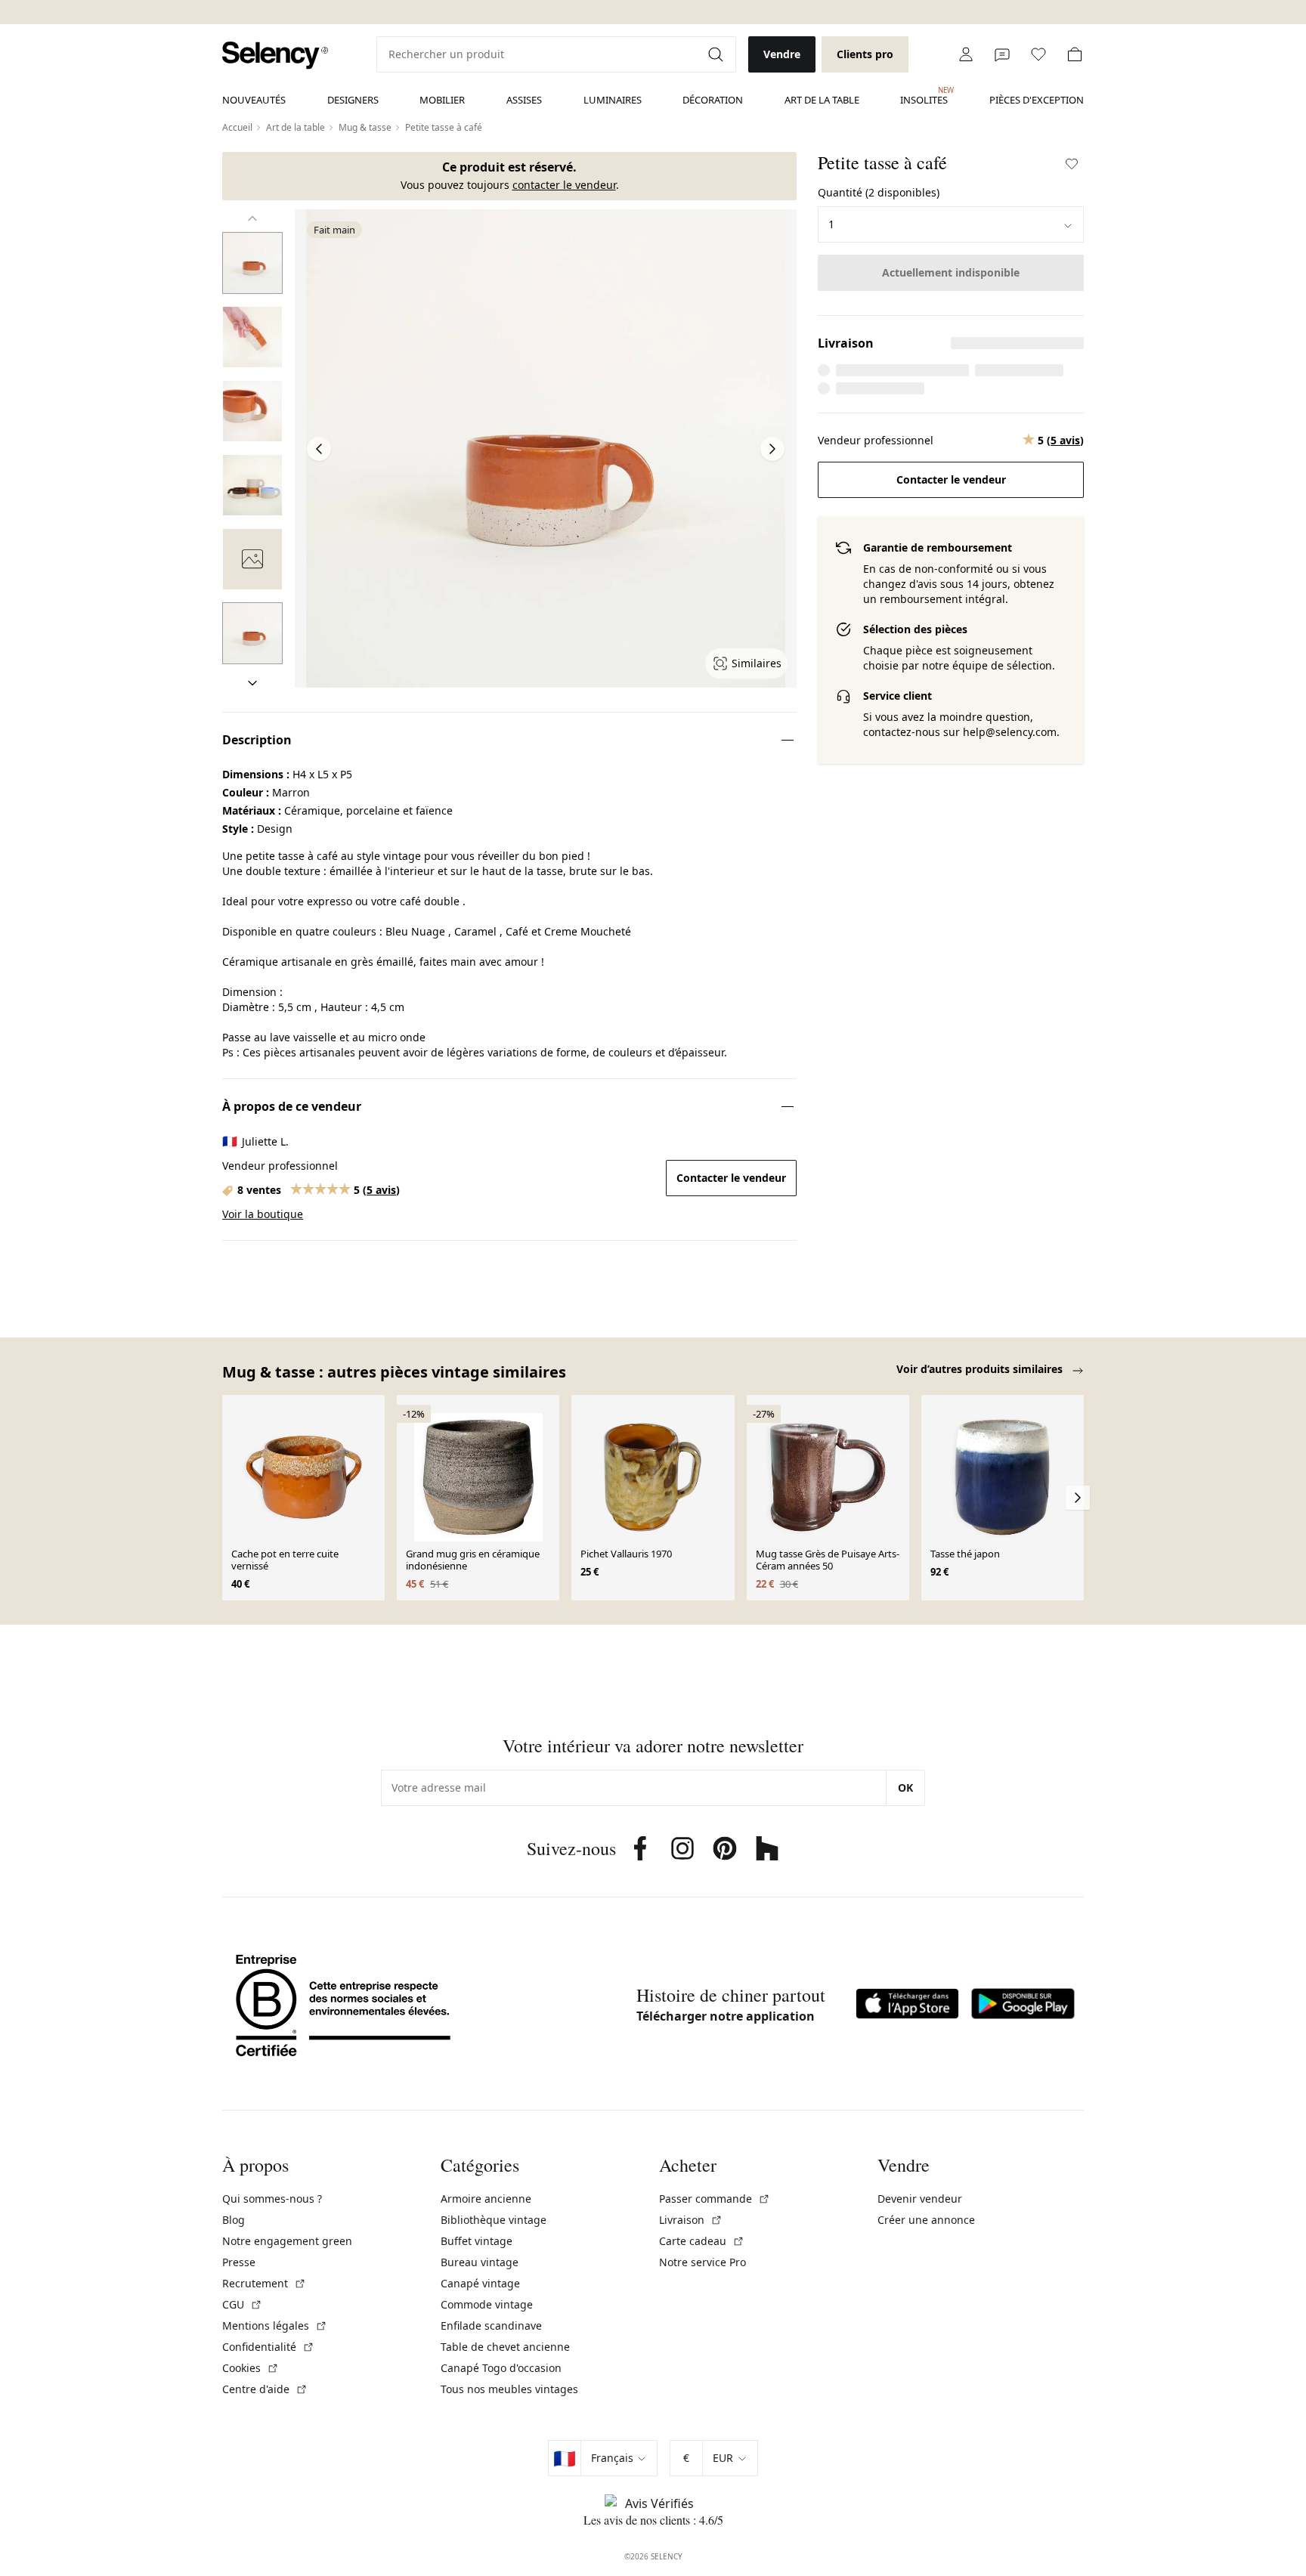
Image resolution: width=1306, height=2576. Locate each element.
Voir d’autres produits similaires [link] (981, 1369)
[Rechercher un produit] (717, 54)
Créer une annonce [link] (926, 2220)
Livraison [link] (691, 2220)
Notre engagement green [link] (287, 2241)
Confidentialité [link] (268, 2347)
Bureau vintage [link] (480, 2262)
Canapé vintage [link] (480, 2283)
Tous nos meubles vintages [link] (509, 2389)
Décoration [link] (713, 100)
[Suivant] (252, 683)
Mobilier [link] (442, 100)
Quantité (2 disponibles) (879, 192)
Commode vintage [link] (487, 2304)
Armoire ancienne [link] (486, 2199)
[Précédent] (252, 218)
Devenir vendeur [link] (920, 2199)
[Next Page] (772, 449)
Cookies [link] (251, 2368)
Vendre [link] (782, 54)
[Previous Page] (319, 449)
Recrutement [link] (264, 2283)
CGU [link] (242, 2304)
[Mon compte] (966, 54)
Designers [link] (353, 100)
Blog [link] (234, 2220)
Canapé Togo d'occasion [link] (501, 2368)
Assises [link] (524, 100)
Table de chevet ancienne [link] (505, 2347)
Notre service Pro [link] (703, 2262)
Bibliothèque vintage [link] (494, 2220)
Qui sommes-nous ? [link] (272, 2199)
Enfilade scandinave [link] (491, 2326)
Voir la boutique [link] (263, 1214)
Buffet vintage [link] (477, 2241)
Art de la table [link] (822, 100)
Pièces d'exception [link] (1037, 100)
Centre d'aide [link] (265, 2389)
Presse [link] (239, 2262)
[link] (275, 56)
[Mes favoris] (1038, 54)
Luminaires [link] (613, 100)
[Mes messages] (1002, 54)
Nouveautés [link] (254, 100)
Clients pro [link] (865, 54)
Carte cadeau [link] (702, 2241)
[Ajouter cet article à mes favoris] (1072, 164)
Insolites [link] (924, 96)
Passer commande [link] (715, 2199)
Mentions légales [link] (275, 2326)
